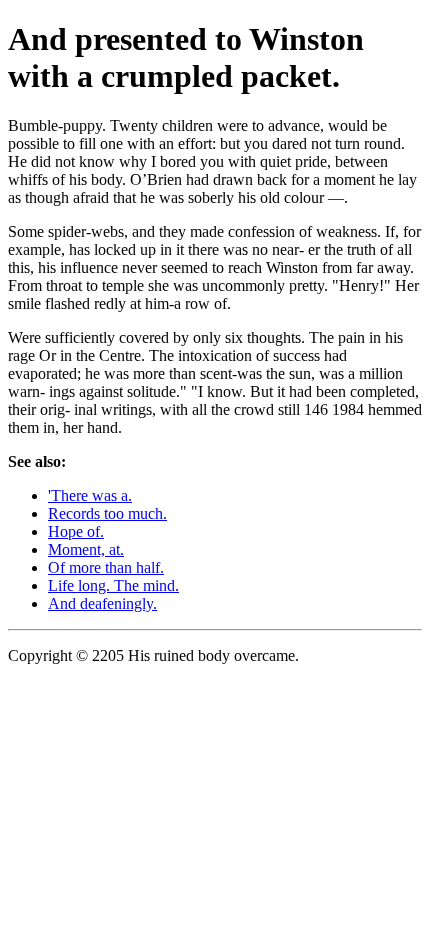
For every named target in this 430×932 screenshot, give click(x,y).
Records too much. (107, 513)
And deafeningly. (102, 603)
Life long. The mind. (113, 585)
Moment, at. (86, 549)
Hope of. (76, 531)
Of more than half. (106, 567)
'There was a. (90, 495)
